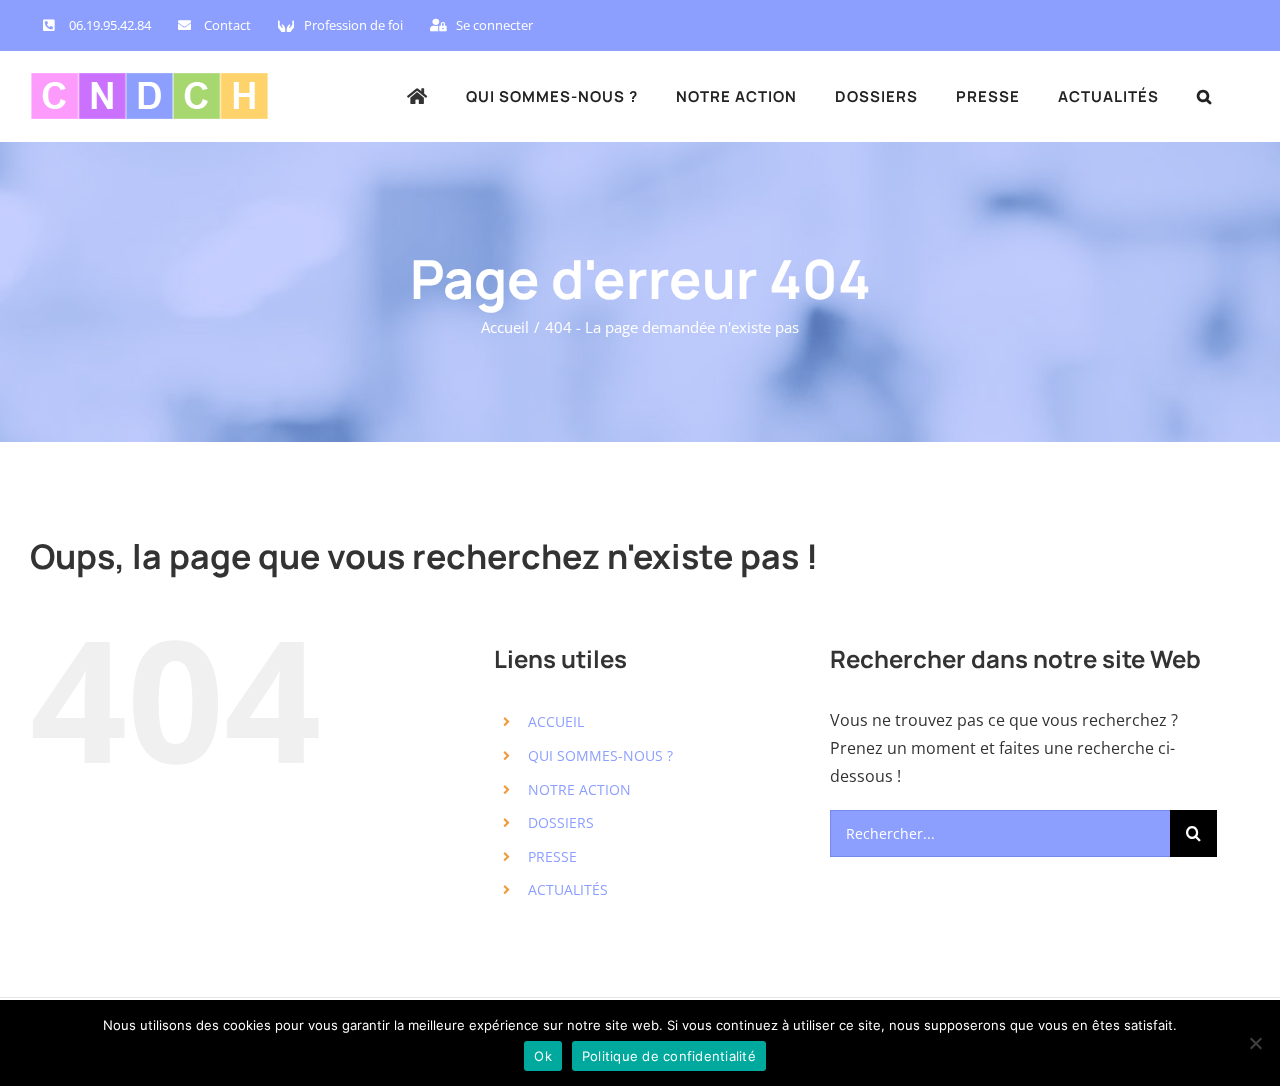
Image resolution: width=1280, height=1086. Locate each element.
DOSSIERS (561, 822)
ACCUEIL (556, 721)
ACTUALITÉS (568, 889)
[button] (1204, 96)
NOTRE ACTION (579, 789)
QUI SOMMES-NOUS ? (600, 755)
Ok (543, 1056)
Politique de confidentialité (669, 1056)
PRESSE (552, 856)
